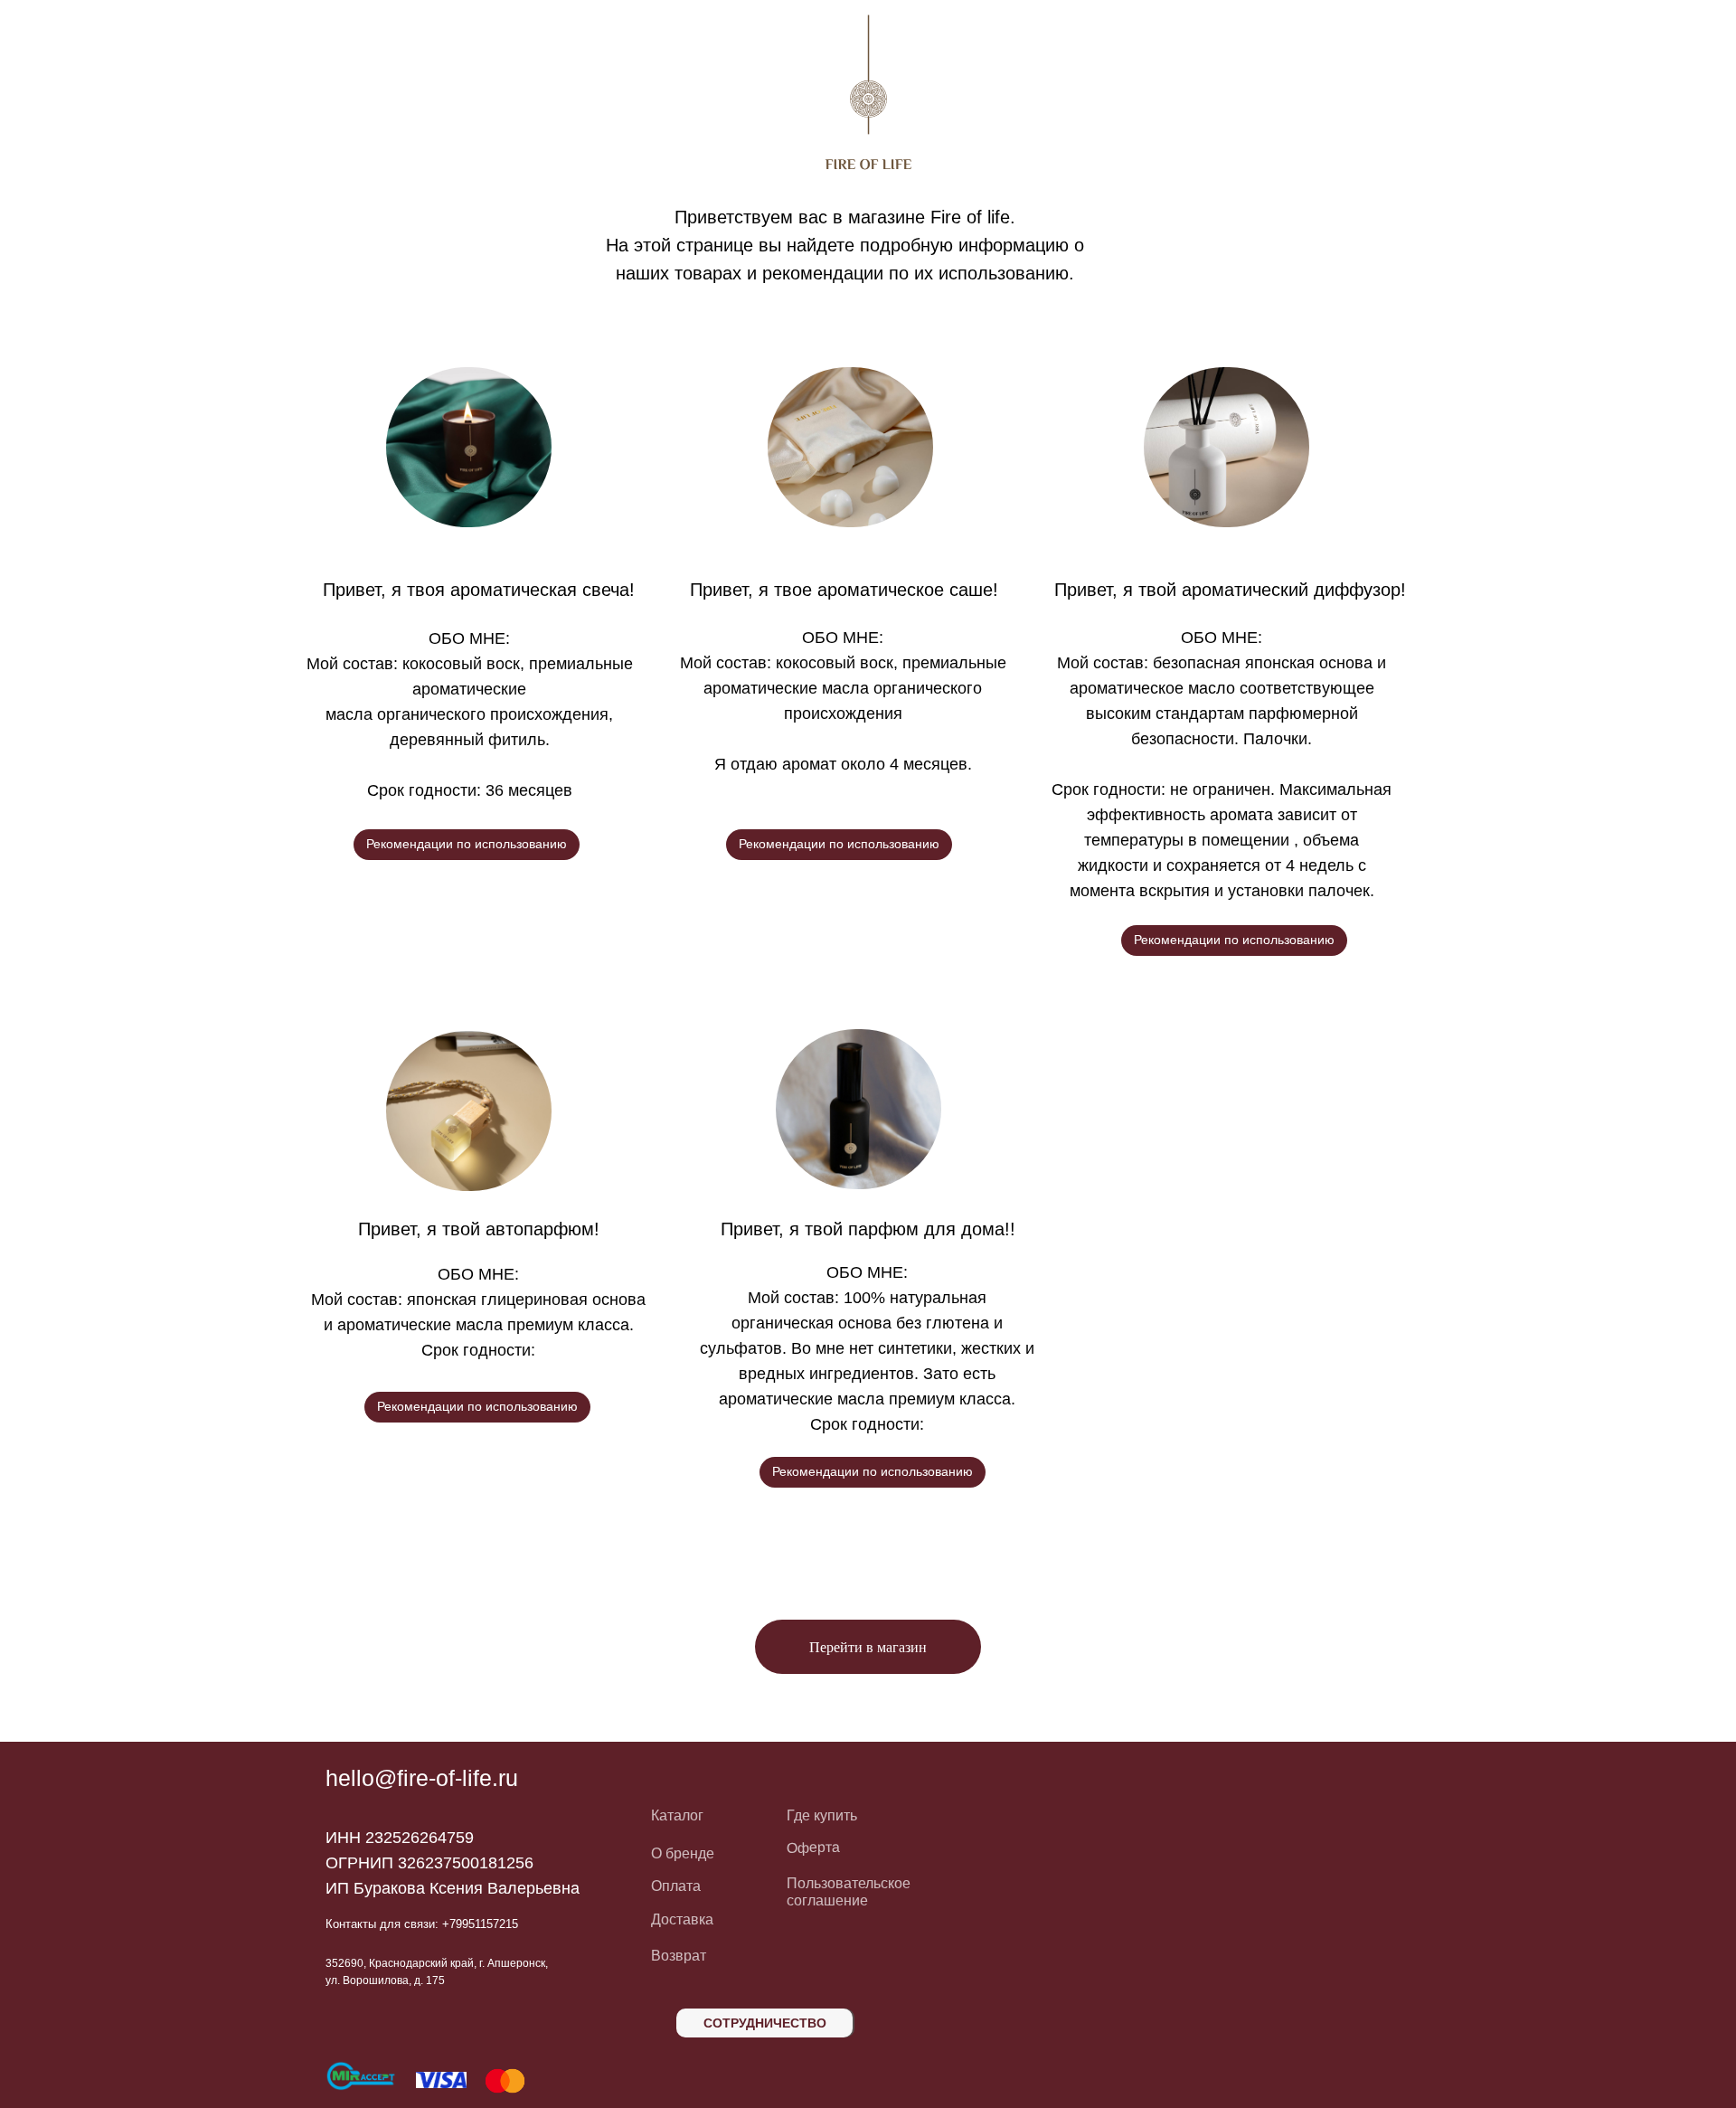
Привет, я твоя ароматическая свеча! (479, 590)
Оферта (813, 1848)
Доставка (682, 1919)
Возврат (679, 1956)
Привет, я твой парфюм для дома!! (868, 1229)
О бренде (683, 1853)
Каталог (677, 1815)
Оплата (676, 1886)
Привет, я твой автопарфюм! (479, 1229)
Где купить (822, 1815)
